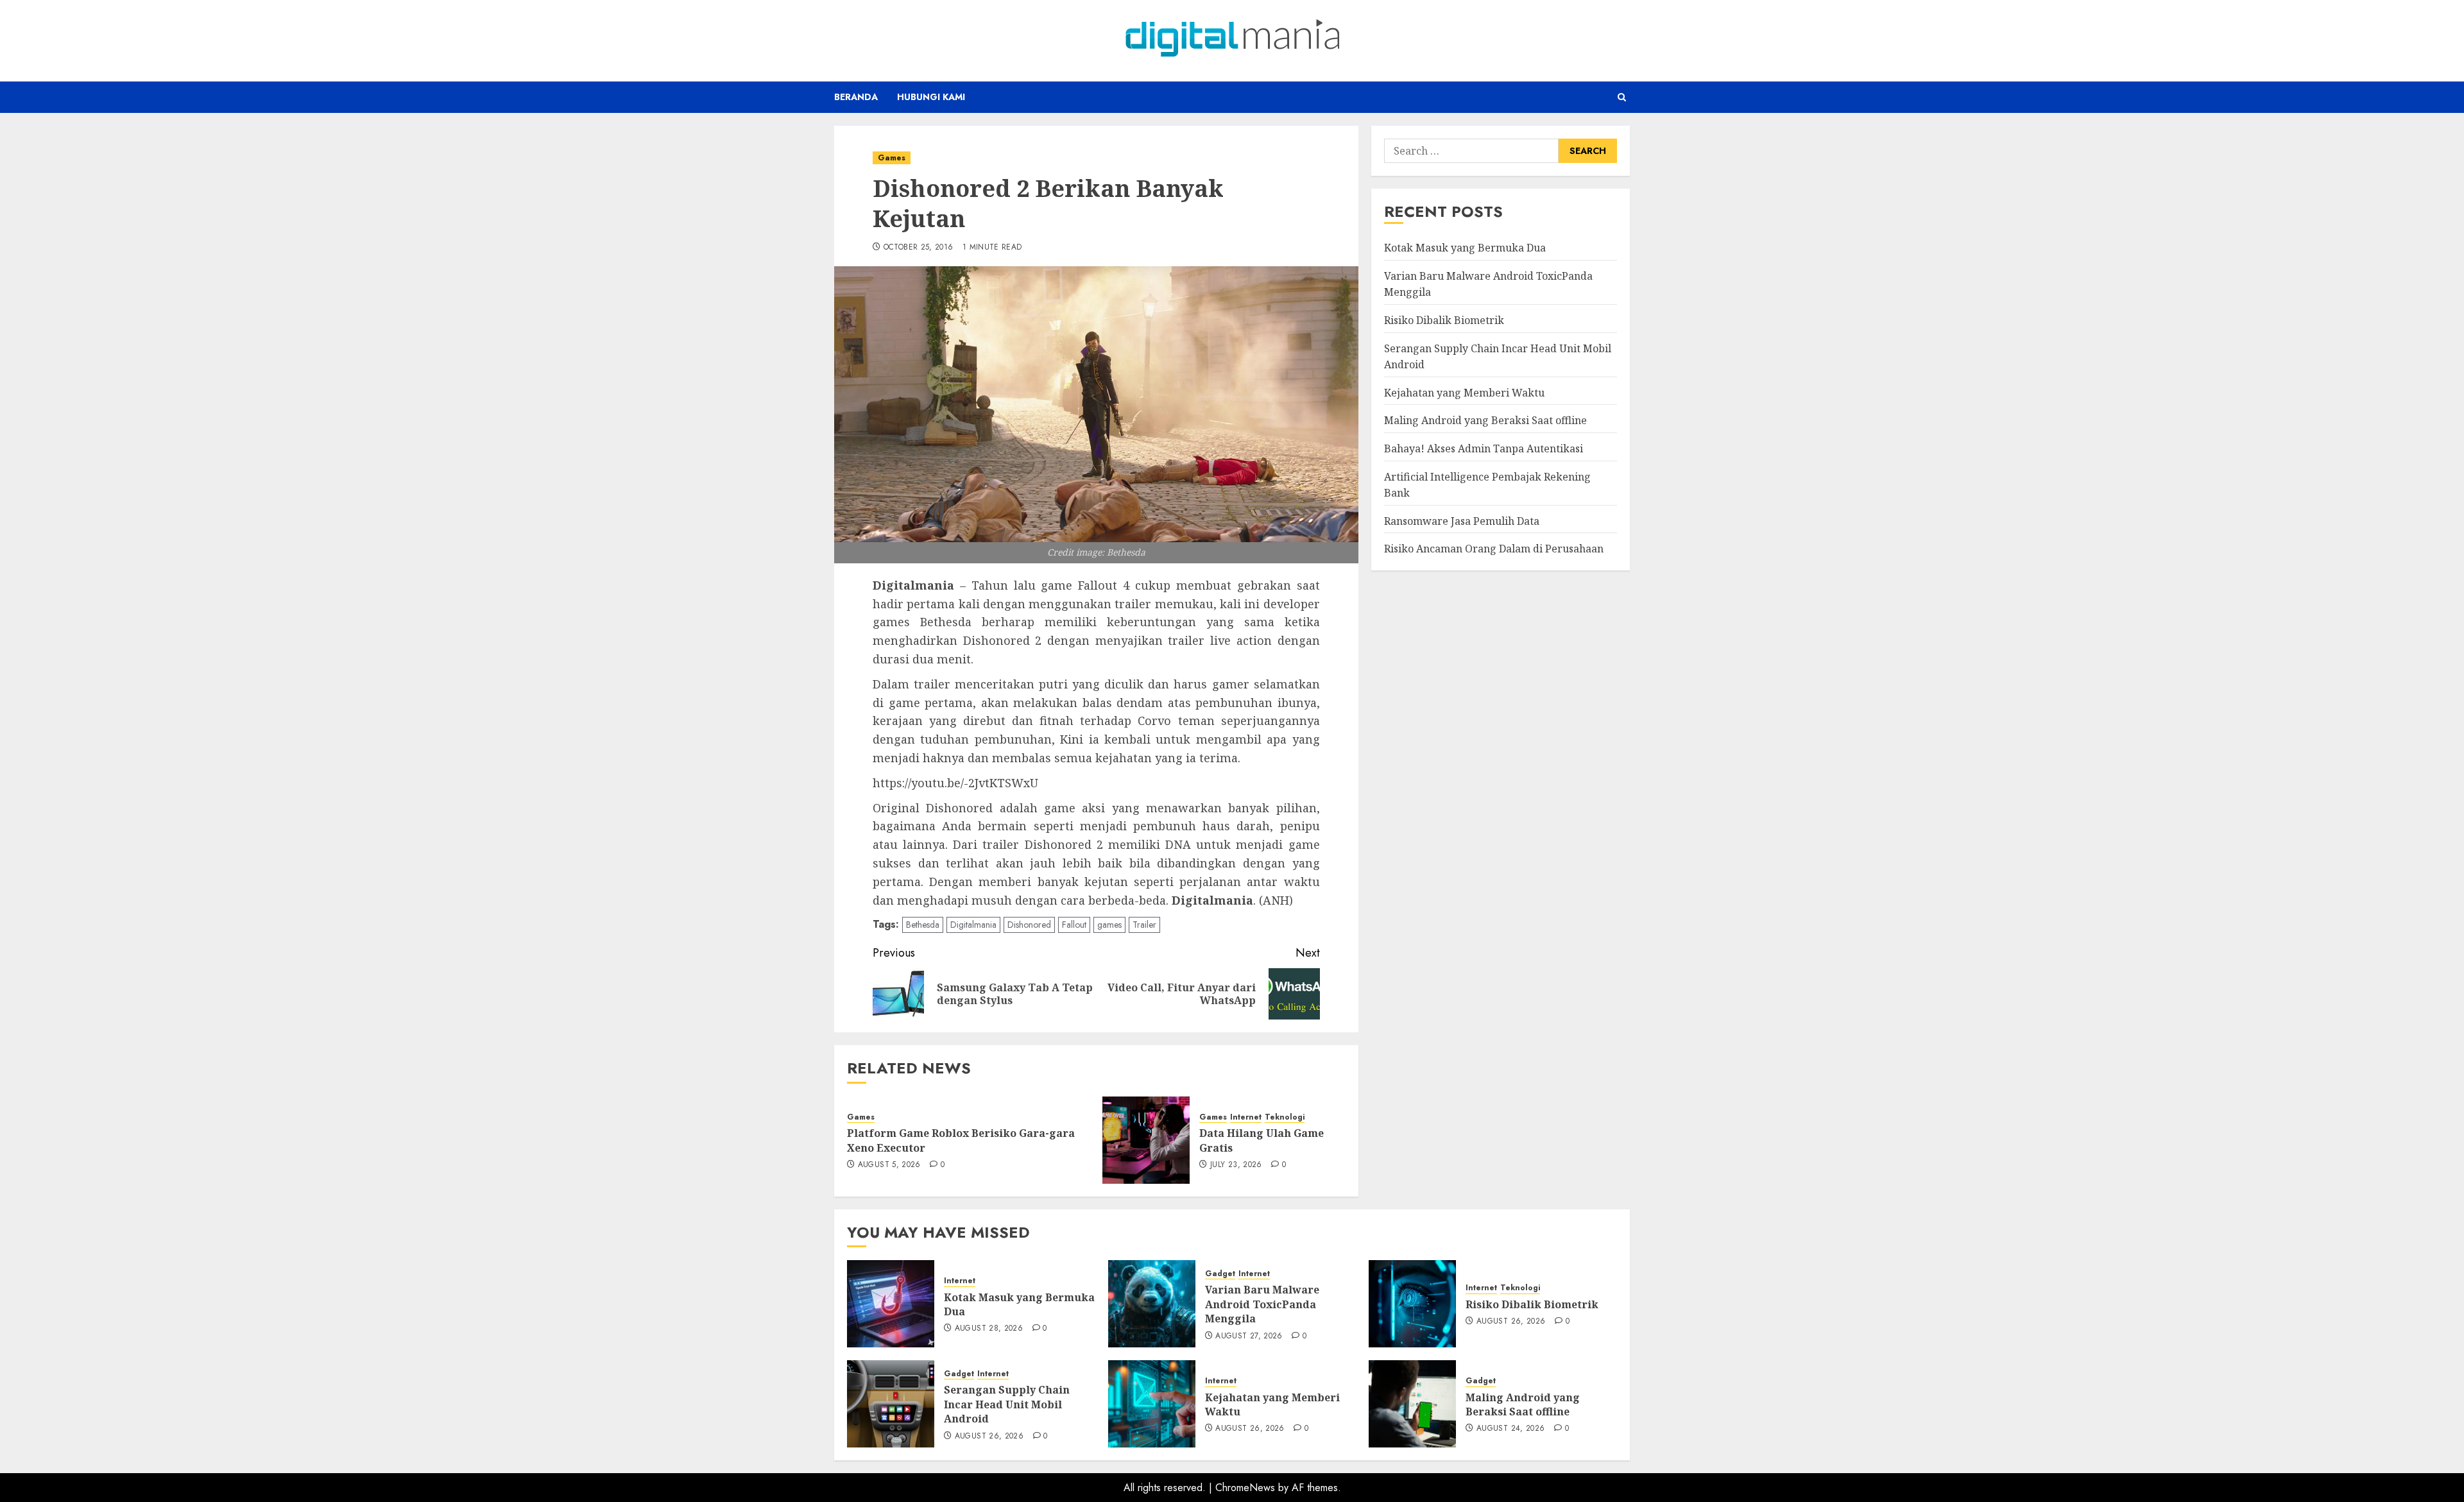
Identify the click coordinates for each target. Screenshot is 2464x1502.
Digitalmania (973, 925)
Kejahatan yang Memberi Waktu (1464, 392)
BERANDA (856, 97)
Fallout (1074, 925)
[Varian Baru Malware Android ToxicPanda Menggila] (1152, 1304)
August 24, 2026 (1510, 1429)
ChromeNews (1245, 1488)
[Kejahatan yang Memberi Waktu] (1152, 1404)
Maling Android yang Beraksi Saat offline (1485, 420)
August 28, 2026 (989, 1329)
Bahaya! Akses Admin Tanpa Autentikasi (1484, 448)
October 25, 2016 (919, 248)
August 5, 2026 (889, 1165)
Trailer (1144, 925)
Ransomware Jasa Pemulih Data (1462, 520)
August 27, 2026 (1249, 1336)
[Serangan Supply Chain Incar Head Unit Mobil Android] (891, 1404)
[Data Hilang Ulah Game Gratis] (1146, 1140)
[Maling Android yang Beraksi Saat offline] (1412, 1404)
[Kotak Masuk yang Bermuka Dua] (891, 1304)
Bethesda (923, 925)
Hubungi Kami (931, 97)
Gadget (1220, 1274)
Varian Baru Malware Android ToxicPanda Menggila (1262, 1304)
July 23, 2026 (1236, 1165)
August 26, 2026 (1511, 1322)
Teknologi (1285, 1117)
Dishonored (1029, 925)
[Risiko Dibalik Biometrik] (1412, 1304)
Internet (1246, 1117)
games (1109, 925)
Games (892, 158)
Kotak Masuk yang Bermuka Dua (1465, 248)
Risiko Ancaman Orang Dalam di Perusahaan (1494, 549)
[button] (1622, 97)
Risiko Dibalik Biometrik (1444, 320)
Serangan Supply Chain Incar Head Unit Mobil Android (1007, 1404)
